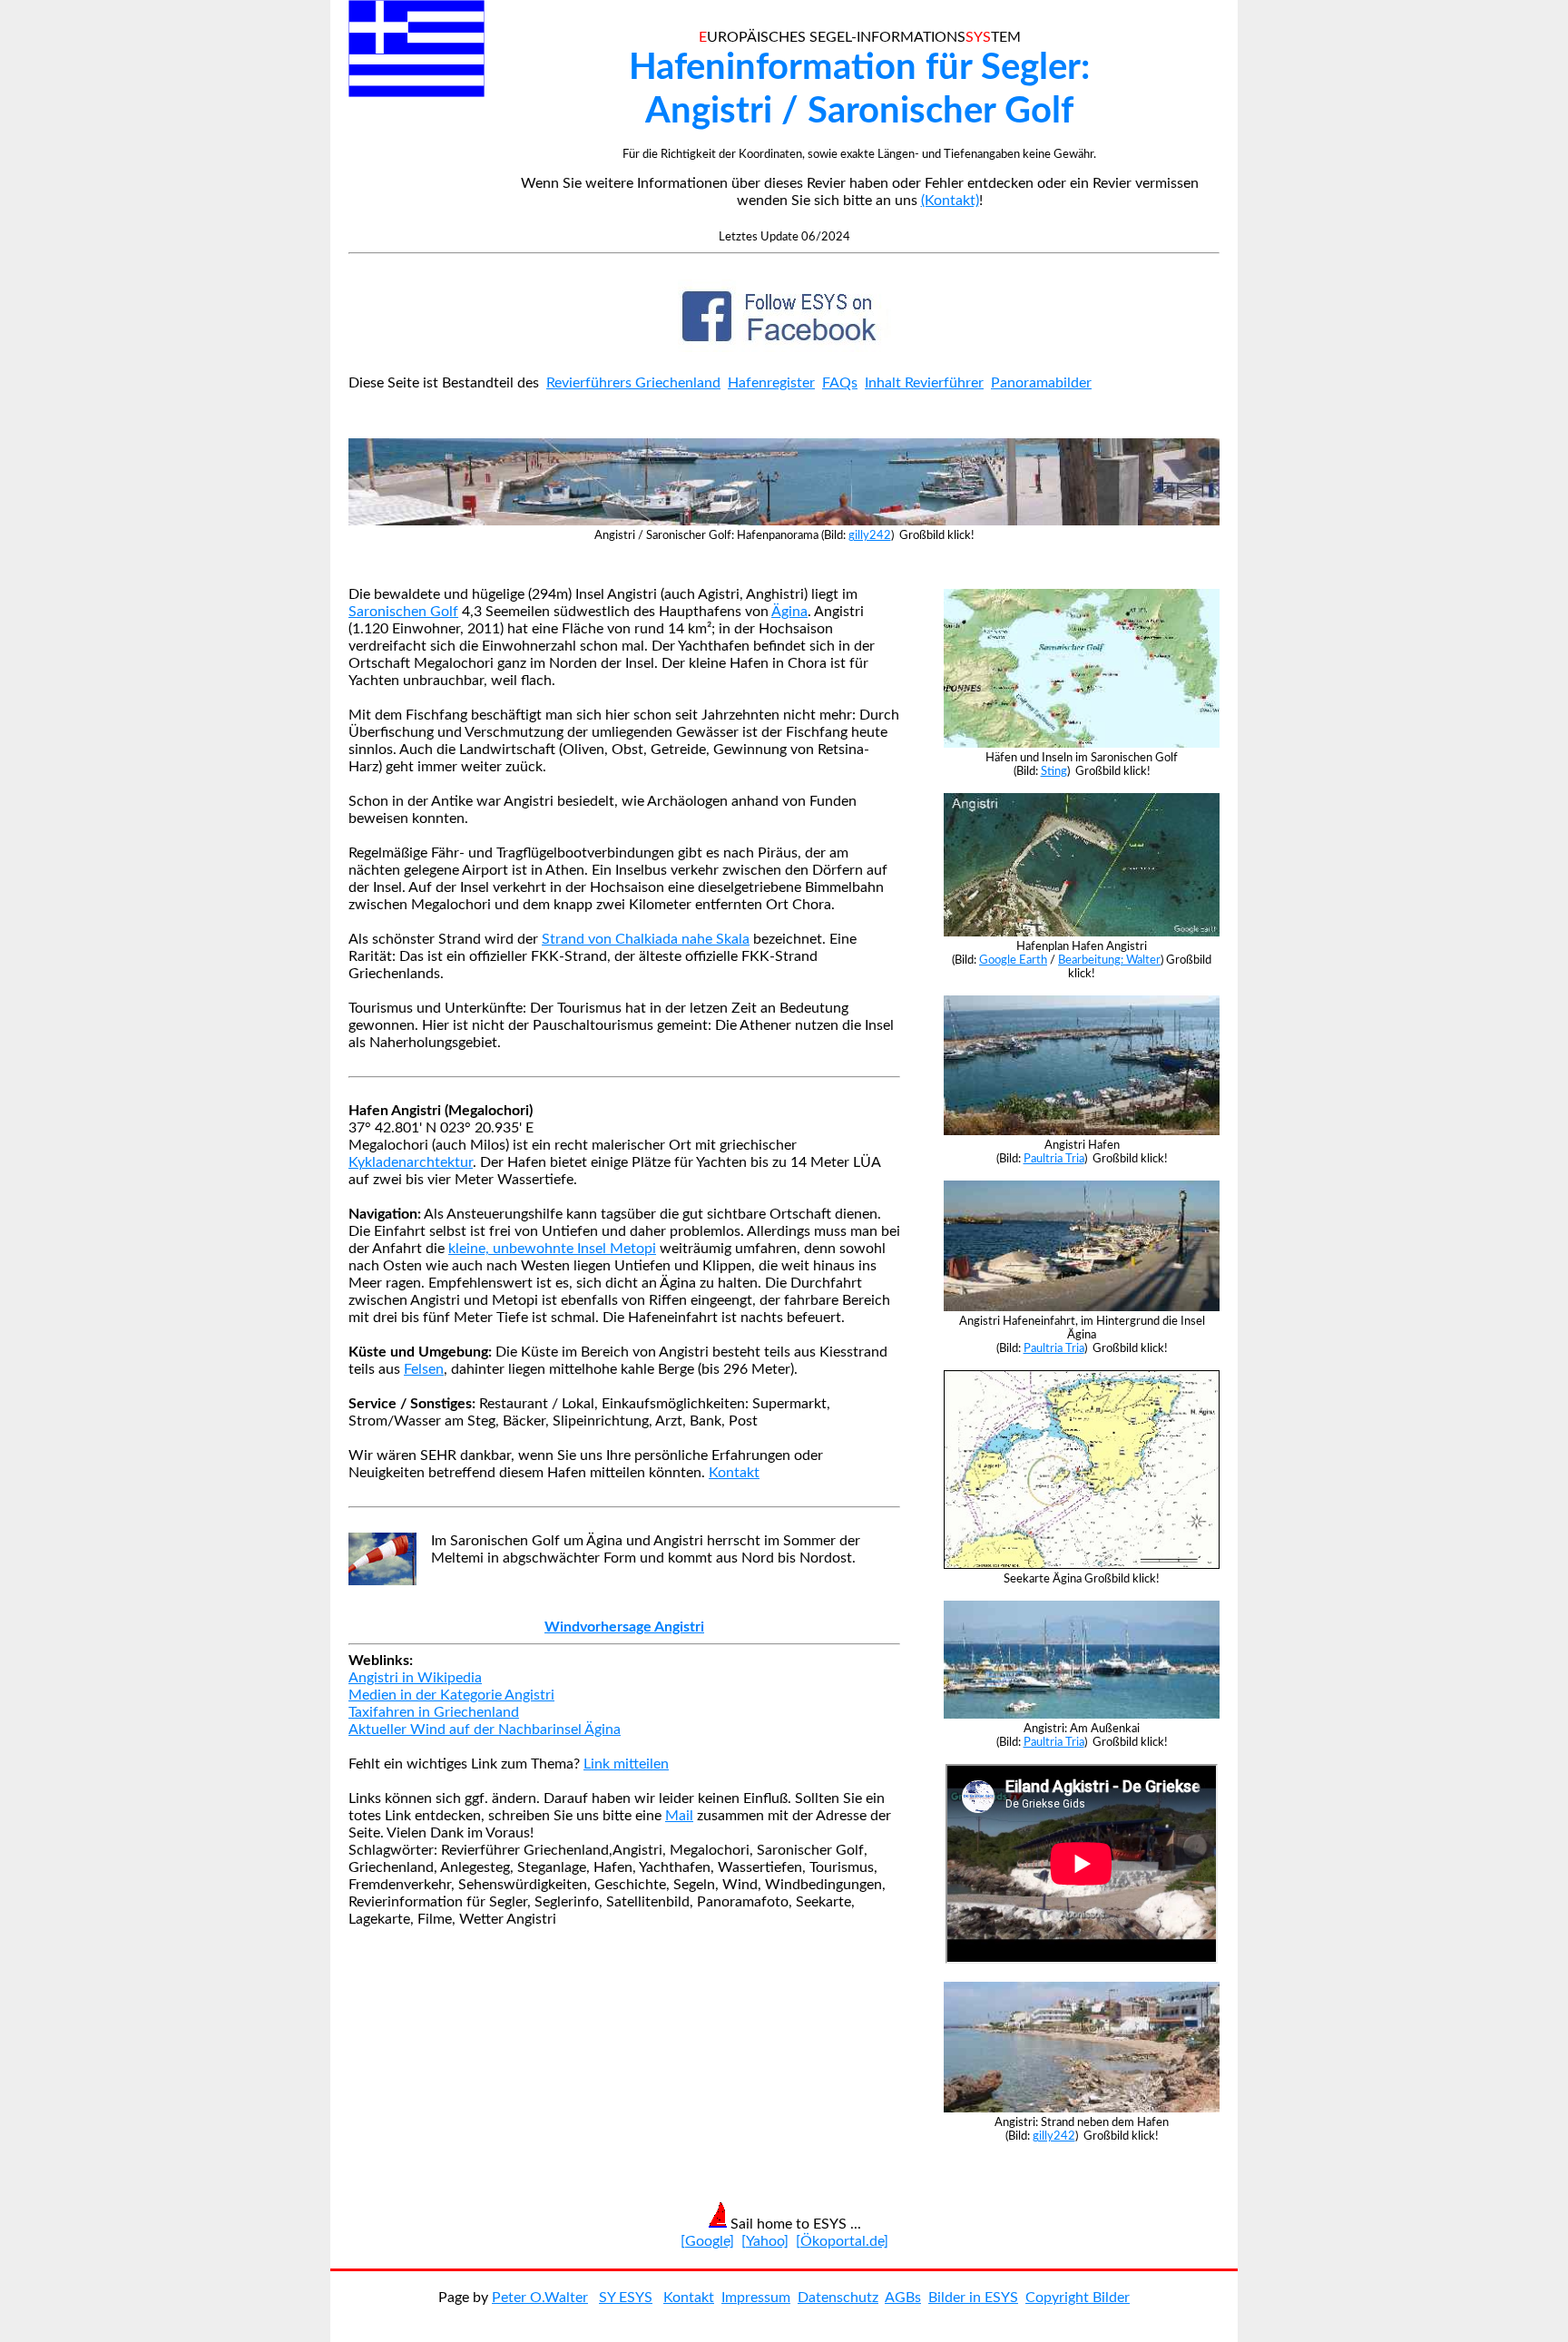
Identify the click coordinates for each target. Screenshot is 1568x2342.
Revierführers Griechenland (633, 383)
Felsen (424, 1369)
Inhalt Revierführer (924, 383)
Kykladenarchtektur (411, 1162)
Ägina (789, 612)
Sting (1054, 771)
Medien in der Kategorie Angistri (451, 1695)
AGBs (903, 2298)
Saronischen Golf (403, 612)
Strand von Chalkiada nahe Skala (646, 939)
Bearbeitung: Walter (1109, 960)
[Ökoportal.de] (842, 2241)
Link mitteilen (626, 1764)
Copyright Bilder (1078, 2298)
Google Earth (1013, 960)
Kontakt (734, 1473)
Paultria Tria (1054, 1159)
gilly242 (870, 535)
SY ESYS (626, 2298)
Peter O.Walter (540, 2298)
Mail (679, 1816)
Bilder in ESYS (973, 2298)
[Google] (707, 2241)
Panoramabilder (1041, 383)
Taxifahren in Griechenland (434, 1712)
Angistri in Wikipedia (415, 1678)
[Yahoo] (765, 2241)
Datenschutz (838, 2298)
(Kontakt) (950, 201)
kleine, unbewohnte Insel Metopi (552, 1249)
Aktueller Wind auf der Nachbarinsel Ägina (485, 1730)
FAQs (840, 383)
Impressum (756, 2298)
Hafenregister (771, 383)
